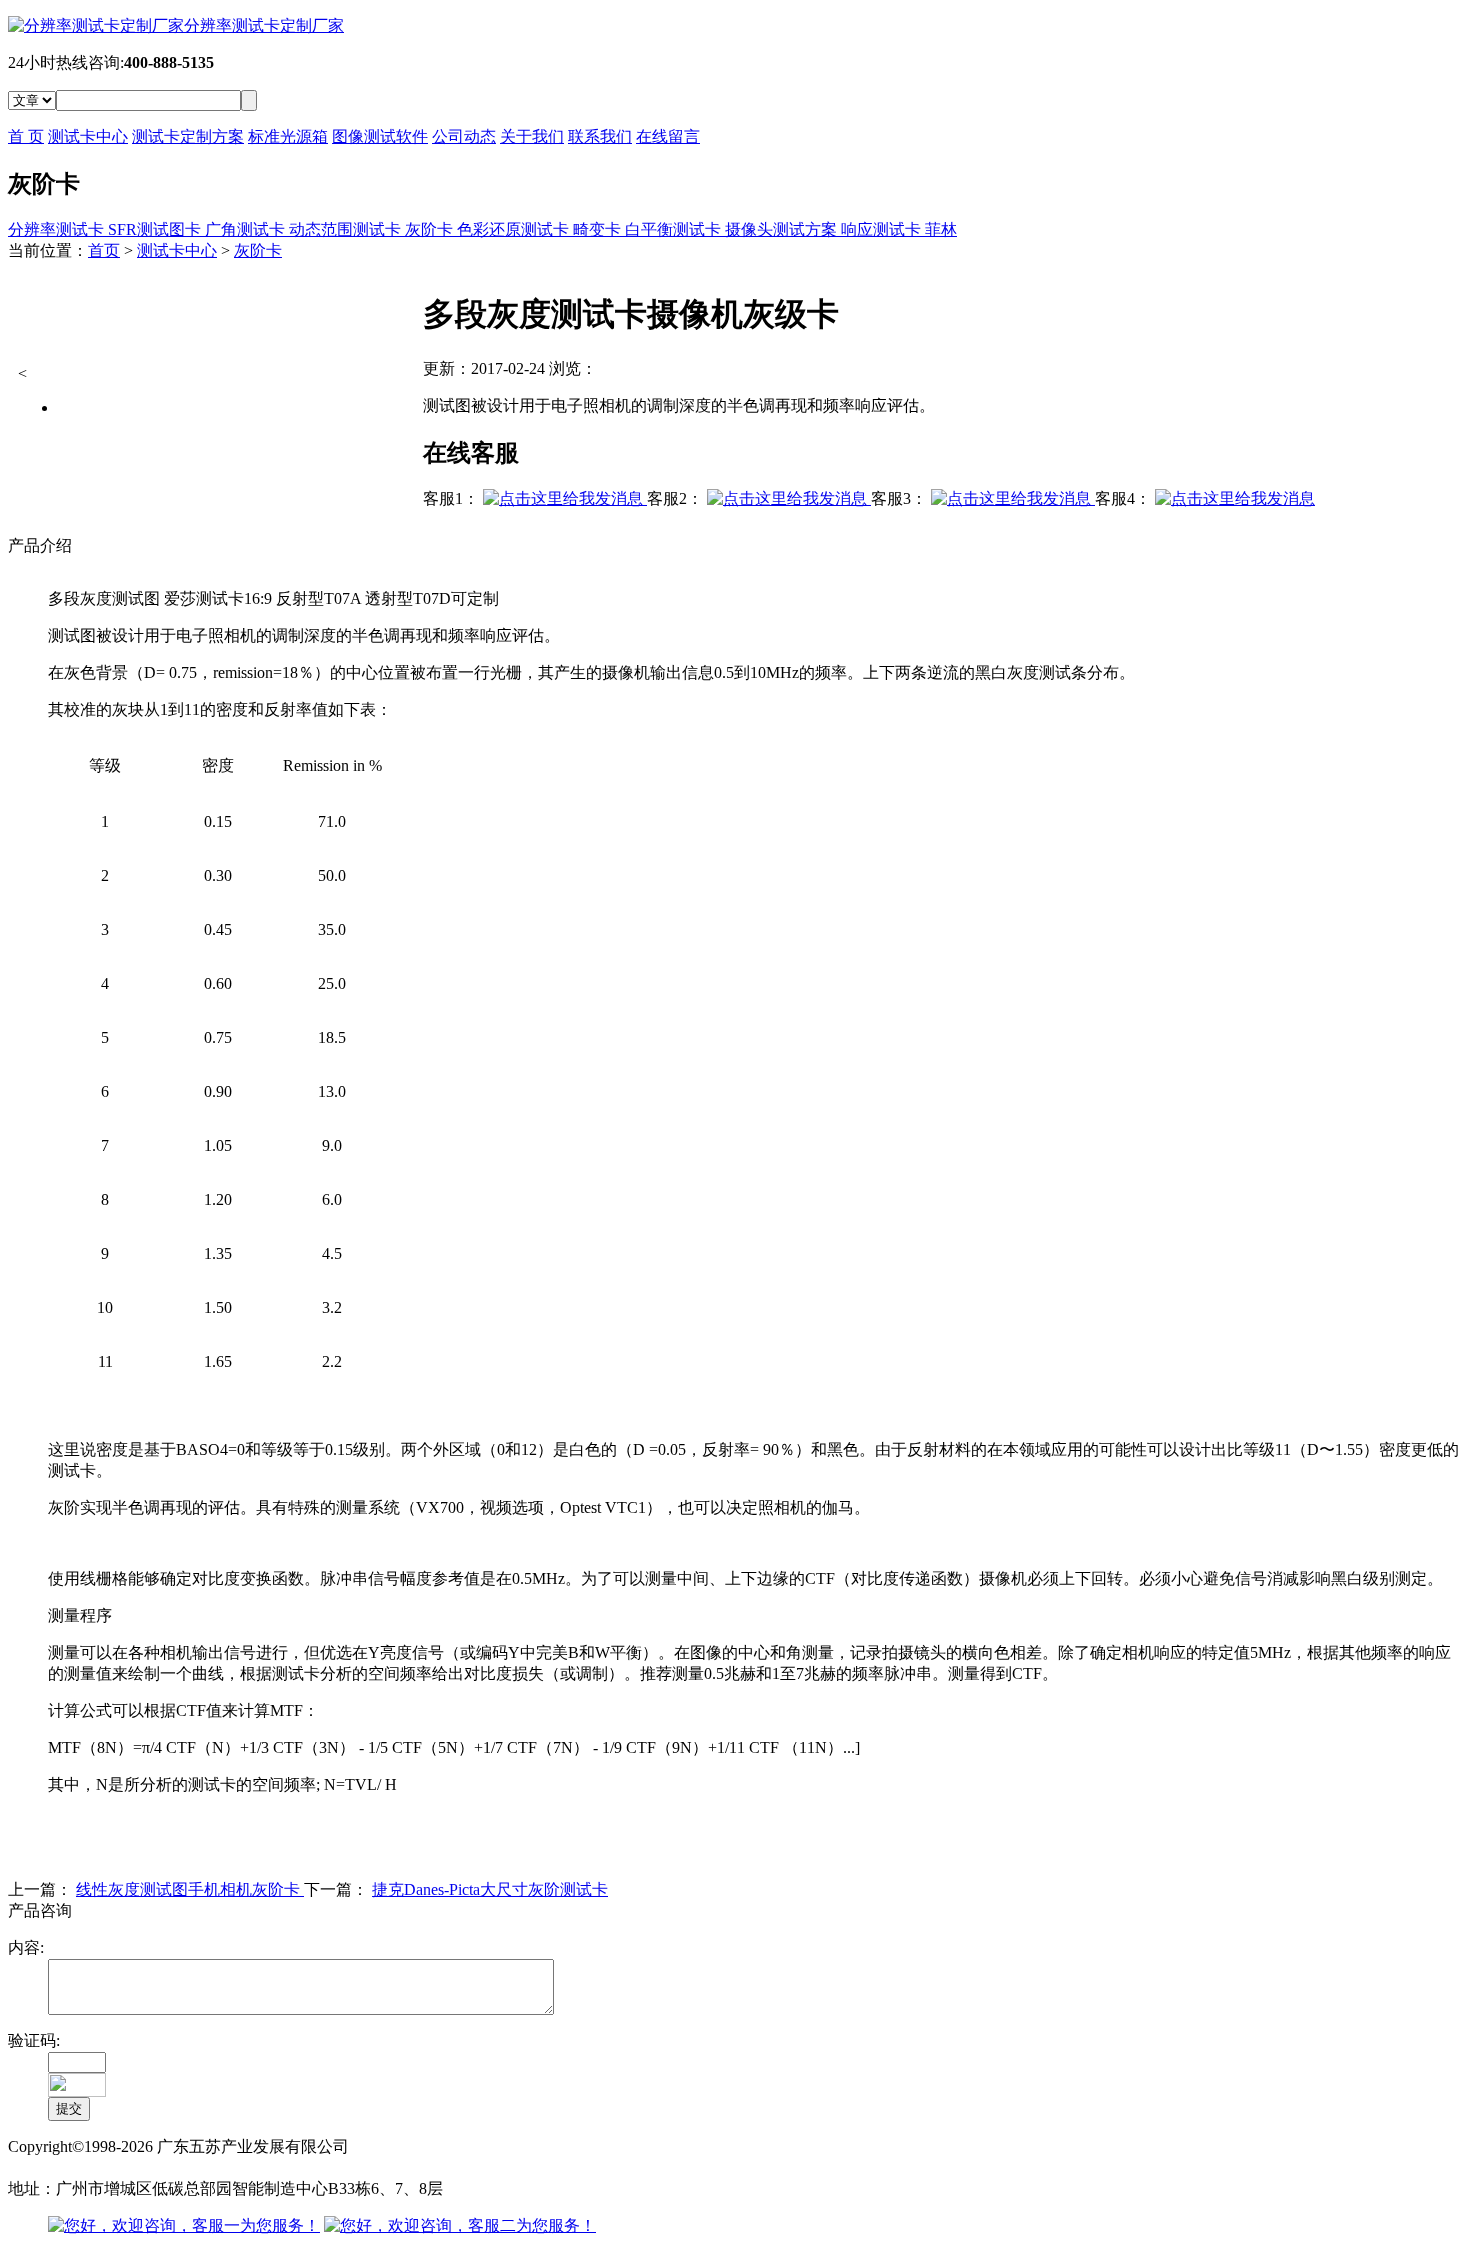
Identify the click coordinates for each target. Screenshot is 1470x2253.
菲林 (941, 229)
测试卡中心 (88, 136)
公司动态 (464, 136)
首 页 (26, 136)
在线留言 (668, 136)
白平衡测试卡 (675, 229)
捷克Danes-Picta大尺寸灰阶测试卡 (490, 1889)
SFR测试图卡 (156, 229)
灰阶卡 (431, 229)
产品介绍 (40, 545)
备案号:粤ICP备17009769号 (102, 2167)
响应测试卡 (883, 229)
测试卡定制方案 (188, 136)
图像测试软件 (380, 136)
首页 (104, 250)
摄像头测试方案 (783, 229)
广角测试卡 (247, 229)
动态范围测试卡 (347, 229)
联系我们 (600, 136)
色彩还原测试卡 (515, 229)
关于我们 (532, 136)
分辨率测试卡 (58, 229)
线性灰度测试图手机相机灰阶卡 (190, 1889)
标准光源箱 (288, 136)
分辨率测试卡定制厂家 (264, 25)
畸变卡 (599, 229)
